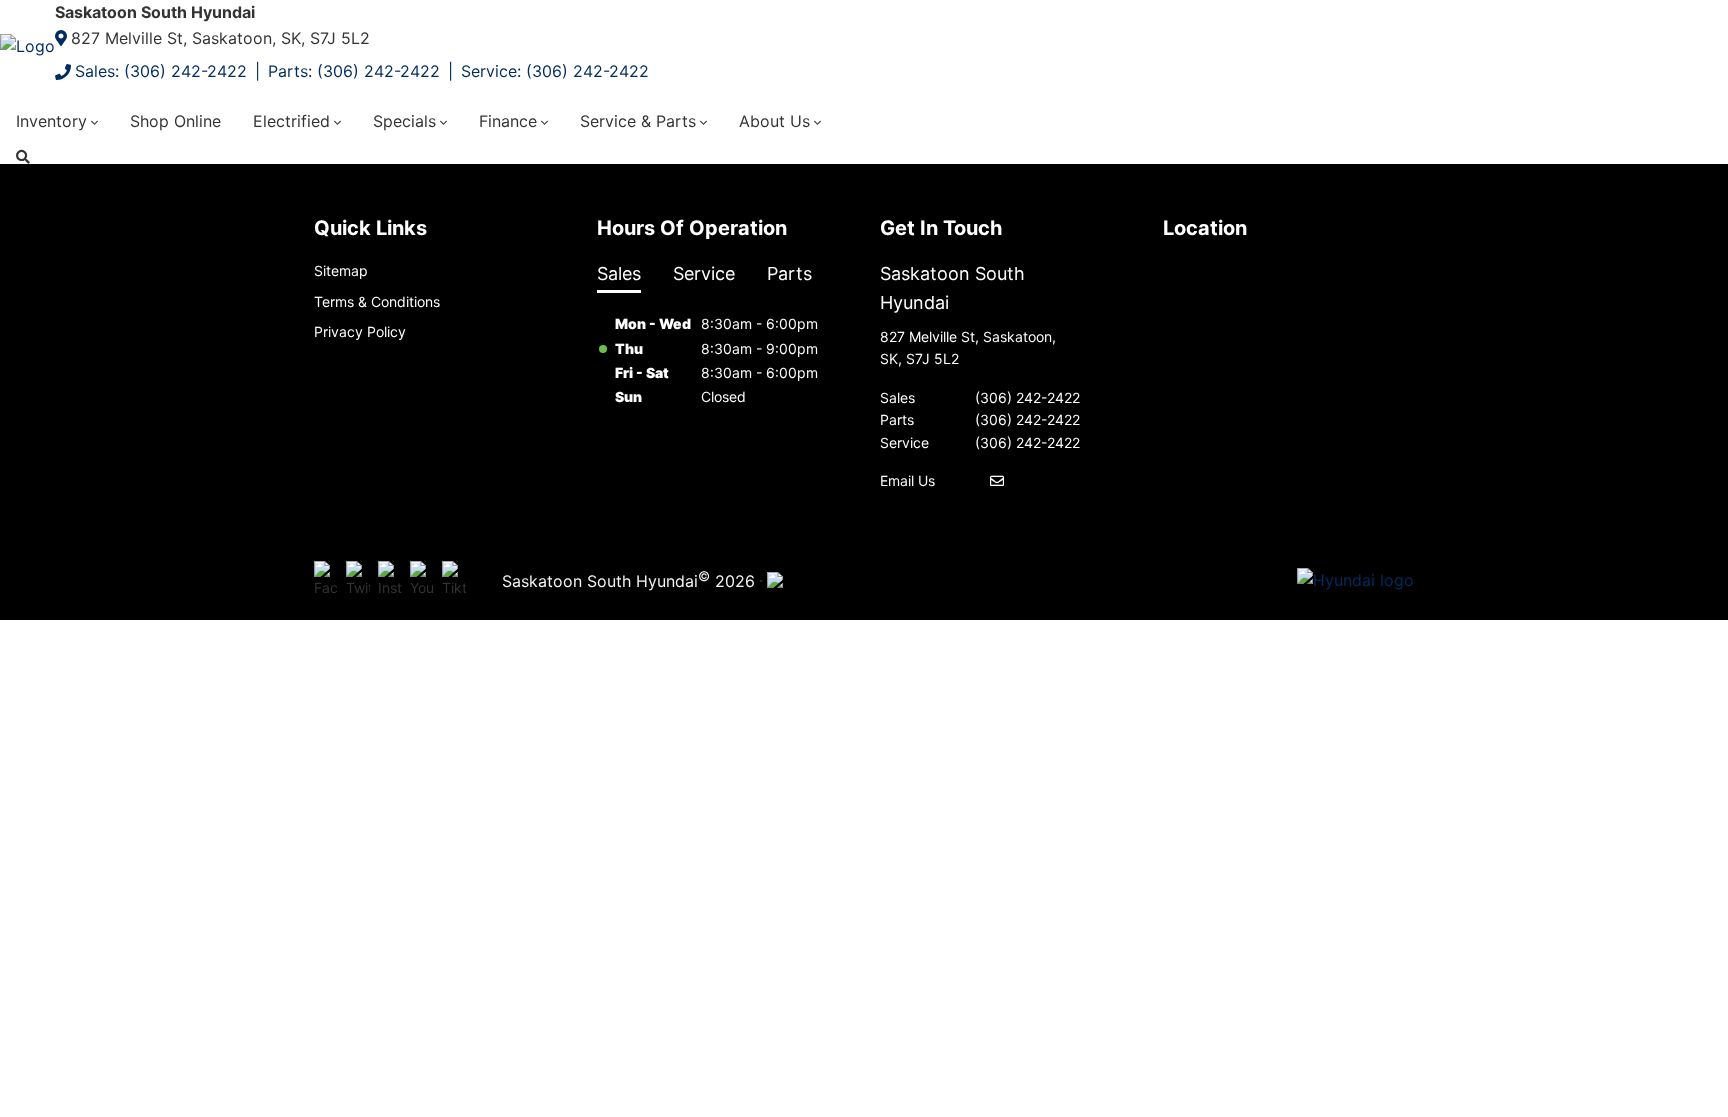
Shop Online (175, 121)
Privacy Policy (360, 331)
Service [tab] (704, 273)
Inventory (51, 121)
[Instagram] (390, 580)
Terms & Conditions (377, 301)
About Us (774, 121)
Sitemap (341, 270)
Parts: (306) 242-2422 (354, 71)
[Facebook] (326, 580)
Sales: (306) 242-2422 (161, 71)
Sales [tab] (619, 273)
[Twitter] (358, 580)
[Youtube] (422, 580)
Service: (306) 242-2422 (555, 71)
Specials (404, 121)
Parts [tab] (789, 273)
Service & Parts (638, 121)
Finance (508, 121)
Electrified (291, 121)
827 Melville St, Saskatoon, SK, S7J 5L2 (220, 38)
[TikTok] (454, 580)
